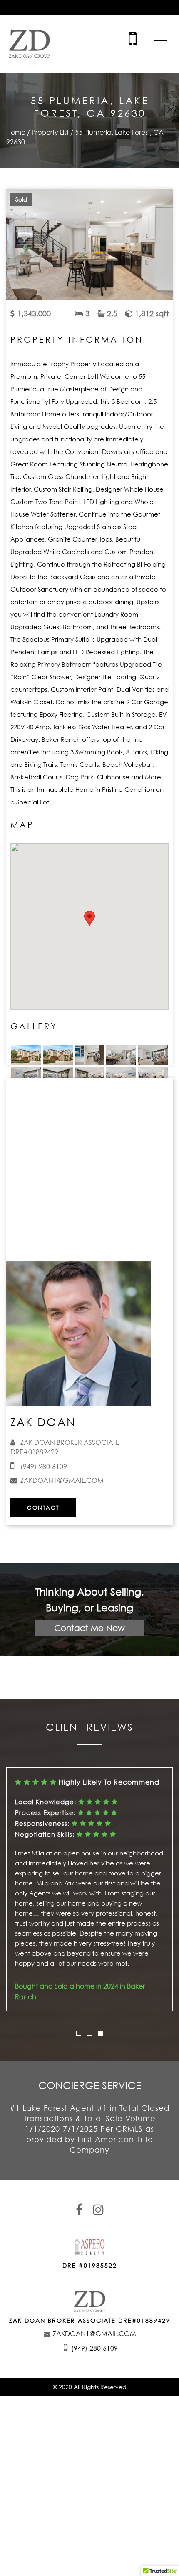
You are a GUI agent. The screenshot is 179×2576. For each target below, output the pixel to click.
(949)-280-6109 (44, 1467)
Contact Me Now (89, 1628)
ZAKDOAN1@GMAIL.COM (62, 1480)
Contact (43, 1507)
